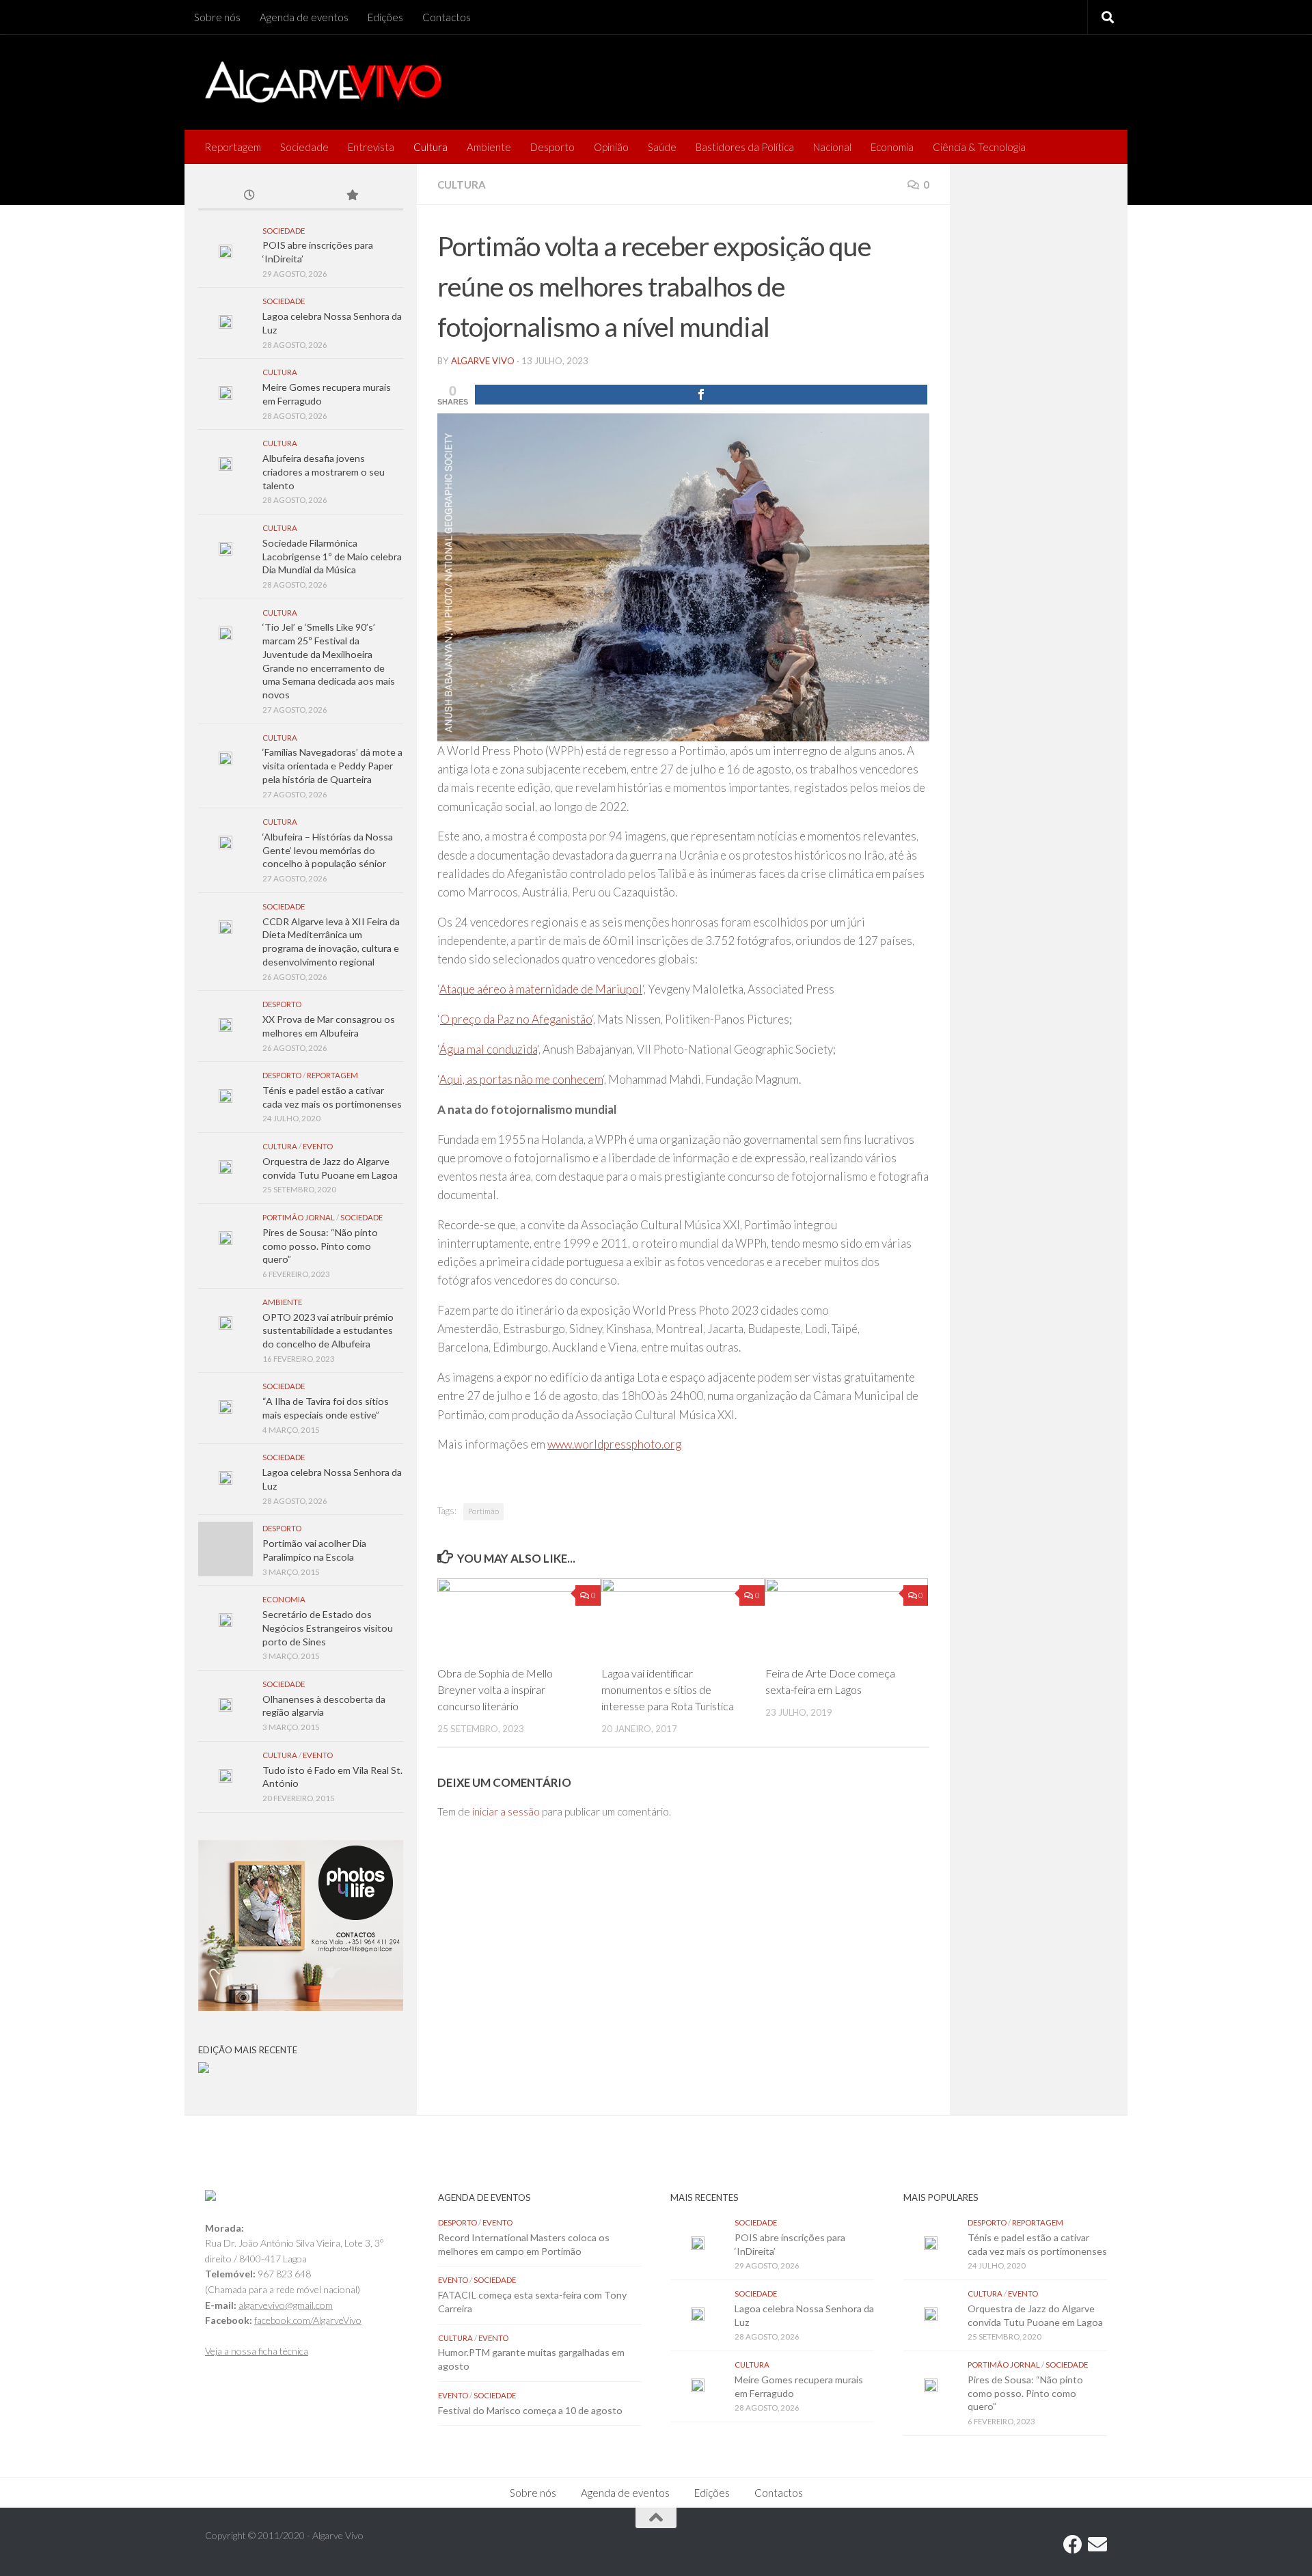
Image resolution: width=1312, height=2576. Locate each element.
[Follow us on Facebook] (1073, 2545)
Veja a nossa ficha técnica (257, 2351)
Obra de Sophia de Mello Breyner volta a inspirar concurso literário (495, 1689)
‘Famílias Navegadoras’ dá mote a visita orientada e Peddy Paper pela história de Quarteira (332, 765)
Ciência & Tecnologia (979, 147)
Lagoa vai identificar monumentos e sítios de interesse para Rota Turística (668, 1689)
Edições (385, 17)
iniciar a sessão (506, 1811)
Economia (892, 147)
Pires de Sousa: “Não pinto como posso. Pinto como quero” (320, 1246)
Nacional (832, 147)
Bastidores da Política (745, 147)
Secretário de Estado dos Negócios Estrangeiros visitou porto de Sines (328, 1628)
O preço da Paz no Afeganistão (516, 1019)
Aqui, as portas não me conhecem (521, 1079)
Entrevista (371, 147)
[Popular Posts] (352, 196)
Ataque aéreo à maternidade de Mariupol (541, 989)
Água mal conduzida (488, 1049)
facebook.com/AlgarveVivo (308, 2320)
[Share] (701, 395)
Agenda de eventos (304, 17)
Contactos (447, 17)
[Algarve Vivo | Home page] (323, 82)
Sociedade (304, 147)
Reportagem (233, 147)
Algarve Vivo (483, 361)
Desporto (552, 147)
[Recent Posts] (249, 196)
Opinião (611, 147)
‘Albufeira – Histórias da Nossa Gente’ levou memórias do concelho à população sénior (328, 850)
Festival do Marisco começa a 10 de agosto (530, 2410)
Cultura (430, 147)
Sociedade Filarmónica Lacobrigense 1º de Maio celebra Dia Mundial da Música (332, 556)
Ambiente (489, 147)
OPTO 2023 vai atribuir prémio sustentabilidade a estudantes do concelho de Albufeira (328, 1330)
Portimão (483, 1511)
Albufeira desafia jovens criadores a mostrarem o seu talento (324, 471)
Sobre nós (217, 17)
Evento (318, 1146)
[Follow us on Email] (1097, 2545)
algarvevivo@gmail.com (286, 2305)
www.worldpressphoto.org (614, 1444)
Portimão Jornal (299, 1217)
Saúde (662, 147)
